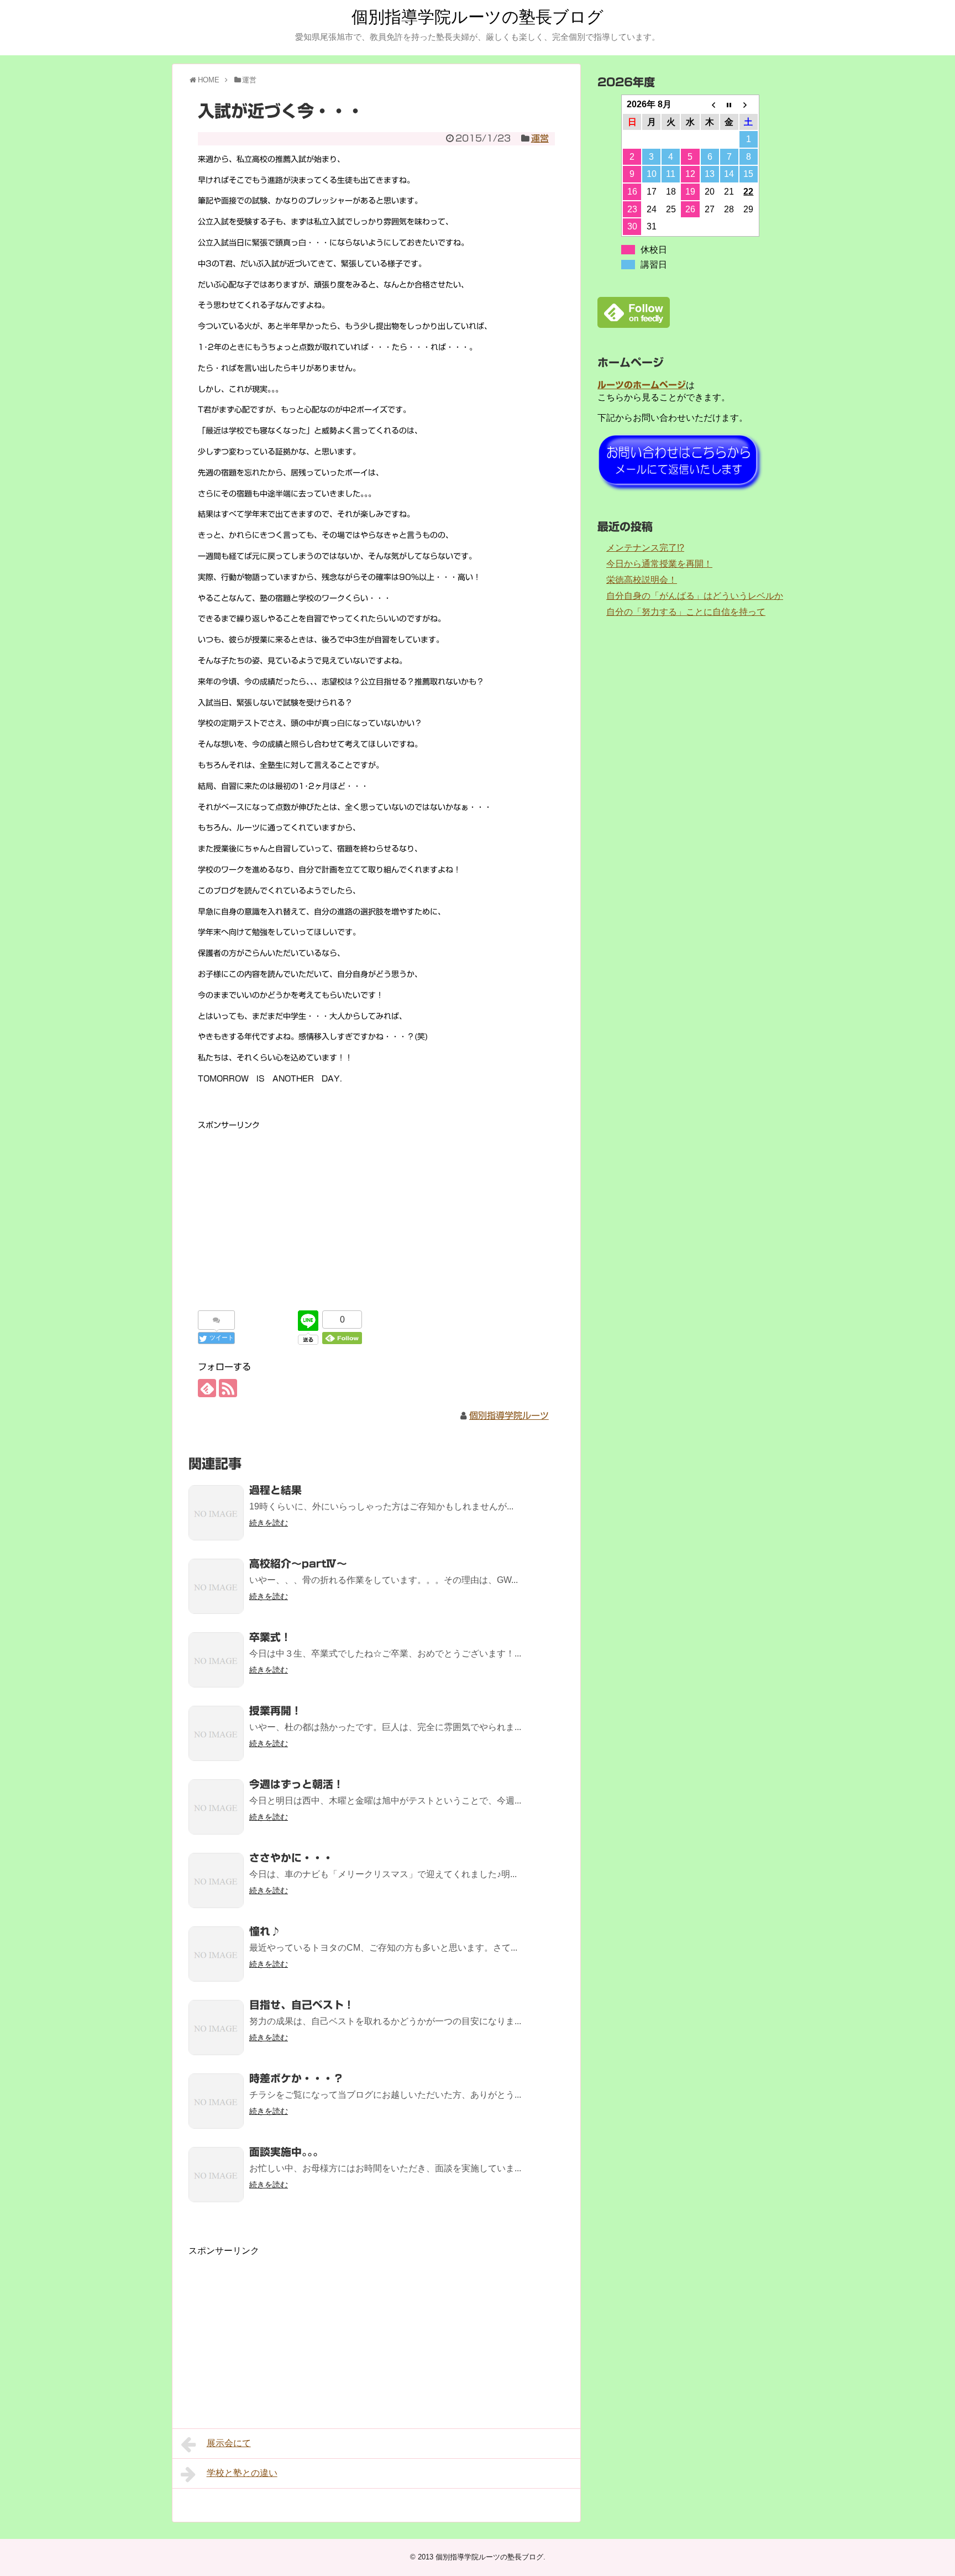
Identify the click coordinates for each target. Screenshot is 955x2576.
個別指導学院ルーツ (509, 1415)
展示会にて (229, 2443)
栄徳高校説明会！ (642, 580)
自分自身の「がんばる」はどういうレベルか (695, 596)
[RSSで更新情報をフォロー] (228, 1388)
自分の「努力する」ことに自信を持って (686, 612)
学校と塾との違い (242, 2473)
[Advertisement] (376, 1210)
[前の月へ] (710, 104)
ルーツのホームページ (642, 385)
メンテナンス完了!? (645, 548)
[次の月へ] (749, 104)
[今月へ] (729, 104)
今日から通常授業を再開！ (659, 564)
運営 (540, 138)
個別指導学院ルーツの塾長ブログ (478, 17)
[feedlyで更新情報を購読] (207, 1388)
